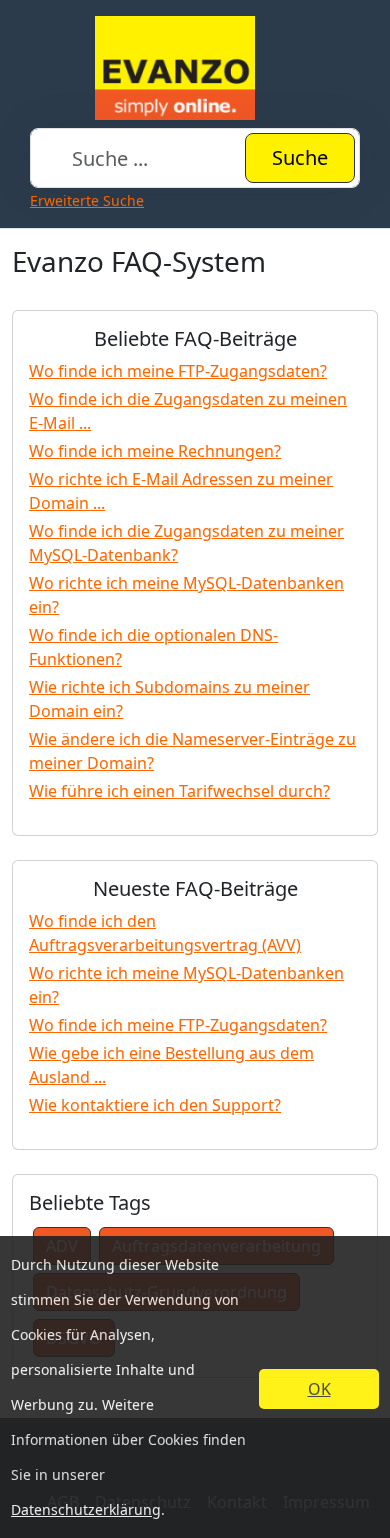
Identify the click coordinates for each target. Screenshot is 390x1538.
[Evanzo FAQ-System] (195, 68)
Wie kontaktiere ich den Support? (155, 1105)
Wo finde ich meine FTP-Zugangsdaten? (178, 371)
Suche (300, 157)
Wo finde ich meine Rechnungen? (155, 451)
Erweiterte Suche (87, 200)
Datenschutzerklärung (86, 1509)
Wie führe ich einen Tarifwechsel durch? (179, 791)
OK (319, 1389)
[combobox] (195, 158)
